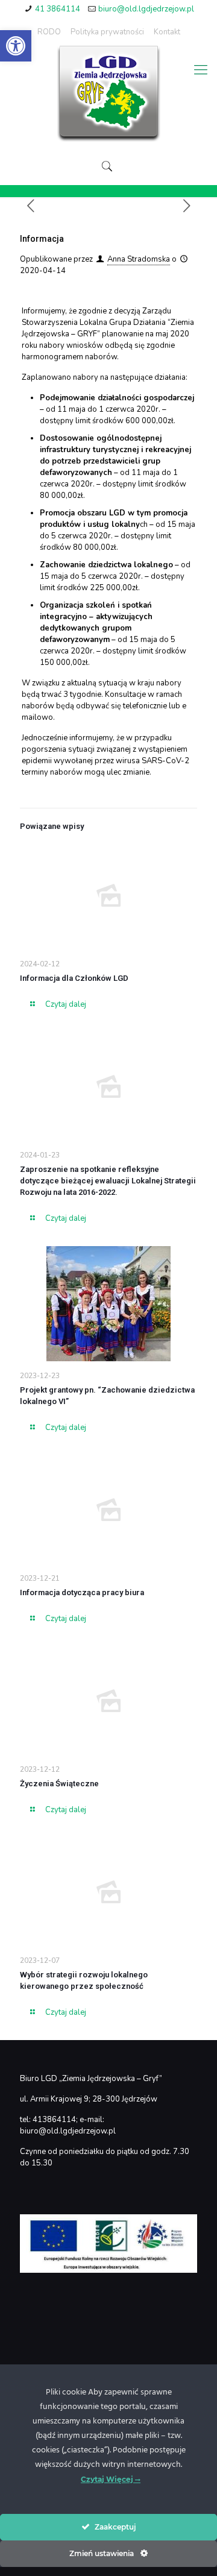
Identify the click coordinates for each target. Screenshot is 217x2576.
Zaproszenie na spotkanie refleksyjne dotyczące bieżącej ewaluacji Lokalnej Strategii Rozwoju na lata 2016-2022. (108, 1181)
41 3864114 (58, 9)
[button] (16, 46)
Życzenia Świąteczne (59, 1784)
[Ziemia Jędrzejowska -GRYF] (108, 94)
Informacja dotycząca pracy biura (82, 1592)
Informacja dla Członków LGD (74, 978)
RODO (49, 32)
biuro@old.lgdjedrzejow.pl (146, 9)
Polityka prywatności (107, 32)
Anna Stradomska (139, 259)
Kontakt (167, 32)
